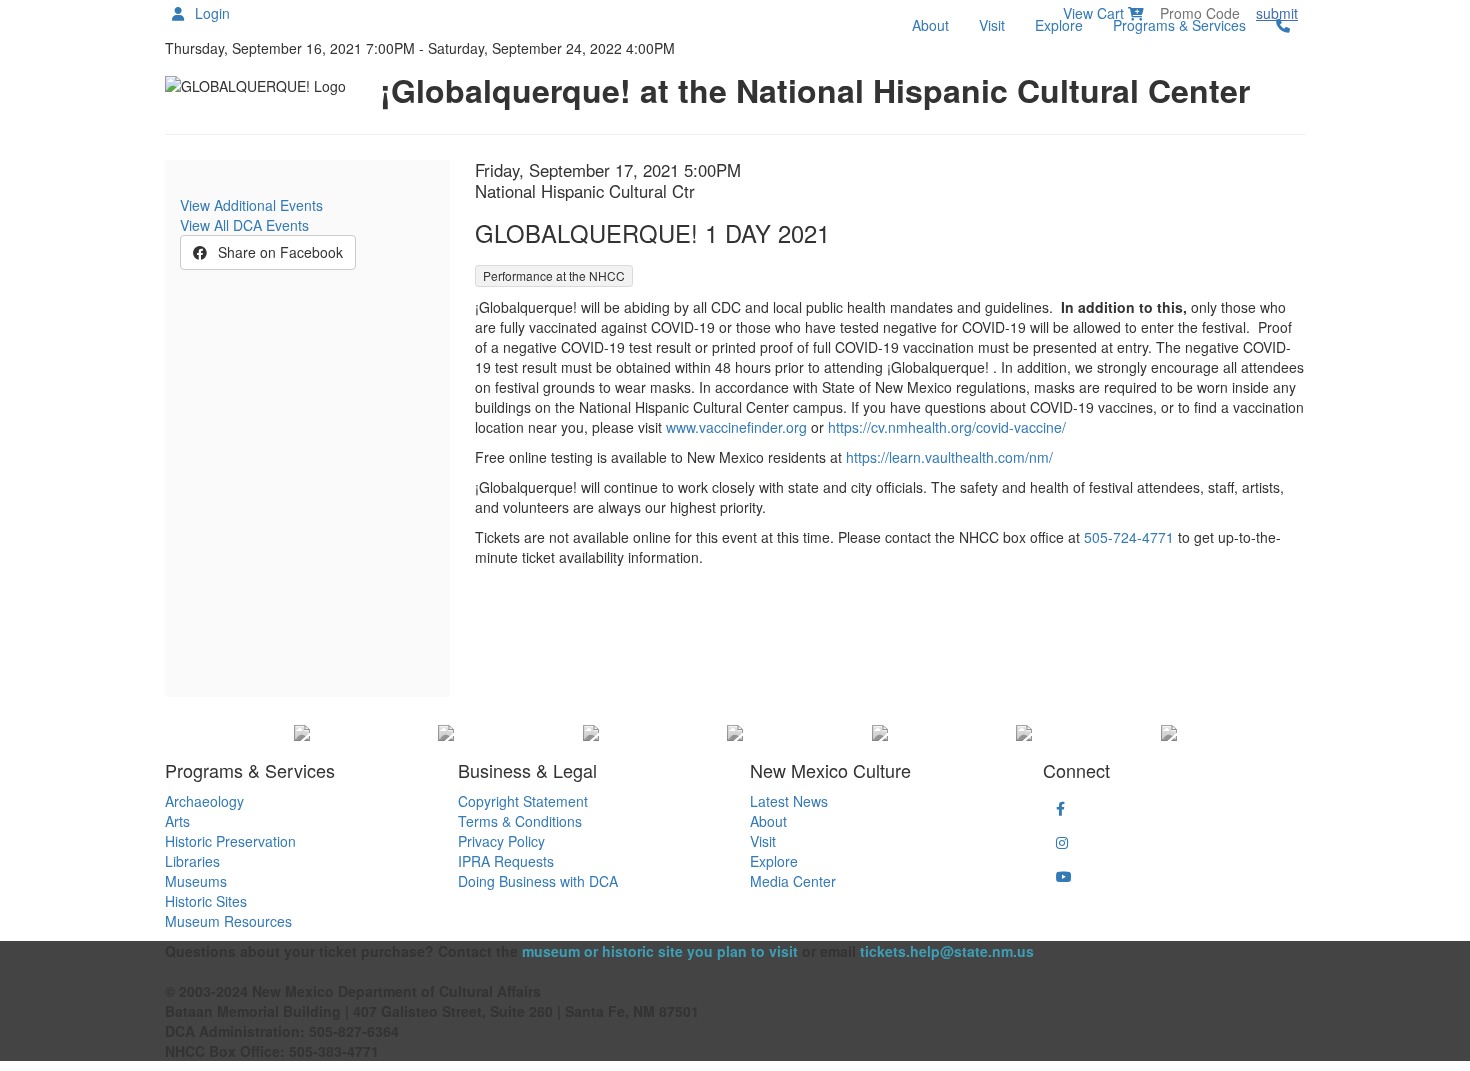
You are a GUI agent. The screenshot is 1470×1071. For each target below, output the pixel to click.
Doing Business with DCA (538, 881)
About (930, 25)
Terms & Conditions (520, 821)
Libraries (192, 861)
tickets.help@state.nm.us (947, 951)
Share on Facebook (278, 252)
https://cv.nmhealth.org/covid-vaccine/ (947, 427)
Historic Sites (206, 901)
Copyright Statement (523, 801)
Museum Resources (228, 921)
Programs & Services (1179, 25)
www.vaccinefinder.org (736, 427)
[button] (1060, 808)
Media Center (793, 881)
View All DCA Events (244, 225)
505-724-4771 (1129, 537)
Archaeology (204, 801)
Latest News (789, 801)
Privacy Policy (501, 841)
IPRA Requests (506, 861)
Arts (177, 821)
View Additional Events (251, 205)
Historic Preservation (230, 841)
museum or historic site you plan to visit (660, 951)
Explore (1059, 25)
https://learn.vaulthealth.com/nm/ (949, 457)
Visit (992, 25)
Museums (196, 881)
